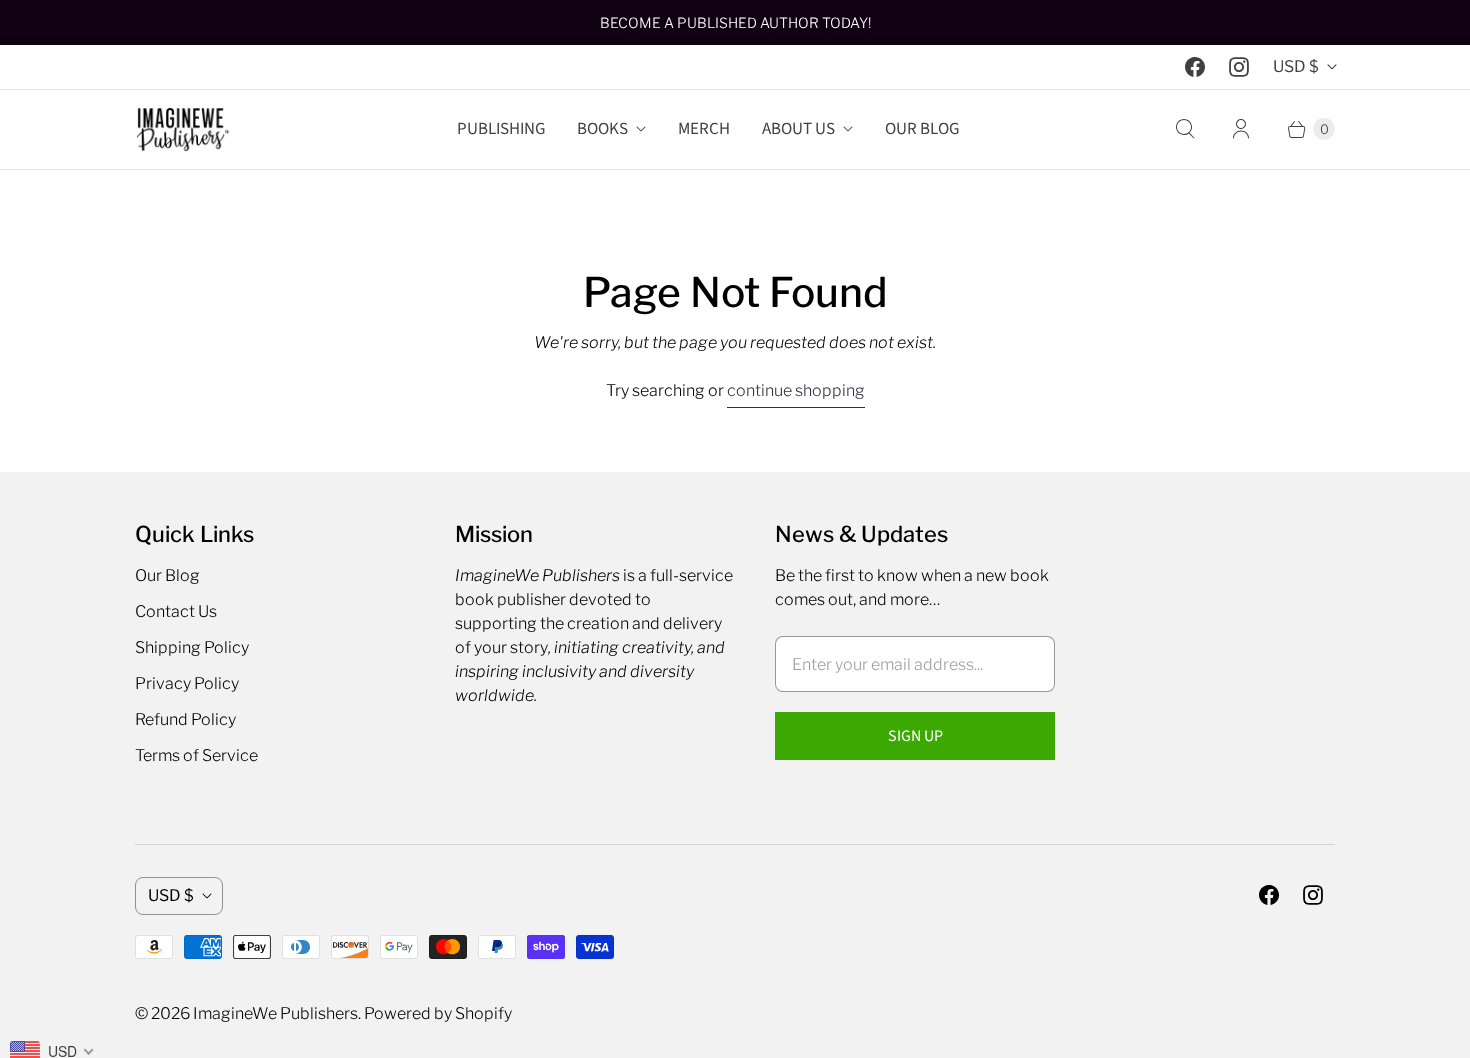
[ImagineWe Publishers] (182, 129)
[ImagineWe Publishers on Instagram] (1239, 67)
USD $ (1296, 66)
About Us (798, 129)
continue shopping (796, 390)
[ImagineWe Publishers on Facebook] (1195, 67)
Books (602, 129)
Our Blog (922, 129)
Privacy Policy (187, 683)
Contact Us (176, 611)
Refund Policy (185, 719)
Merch (704, 129)
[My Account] (1241, 129)
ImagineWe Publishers (275, 1013)
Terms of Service (196, 755)
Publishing (501, 129)
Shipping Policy (192, 647)
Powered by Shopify (438, 1013)
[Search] (1185, 129)
